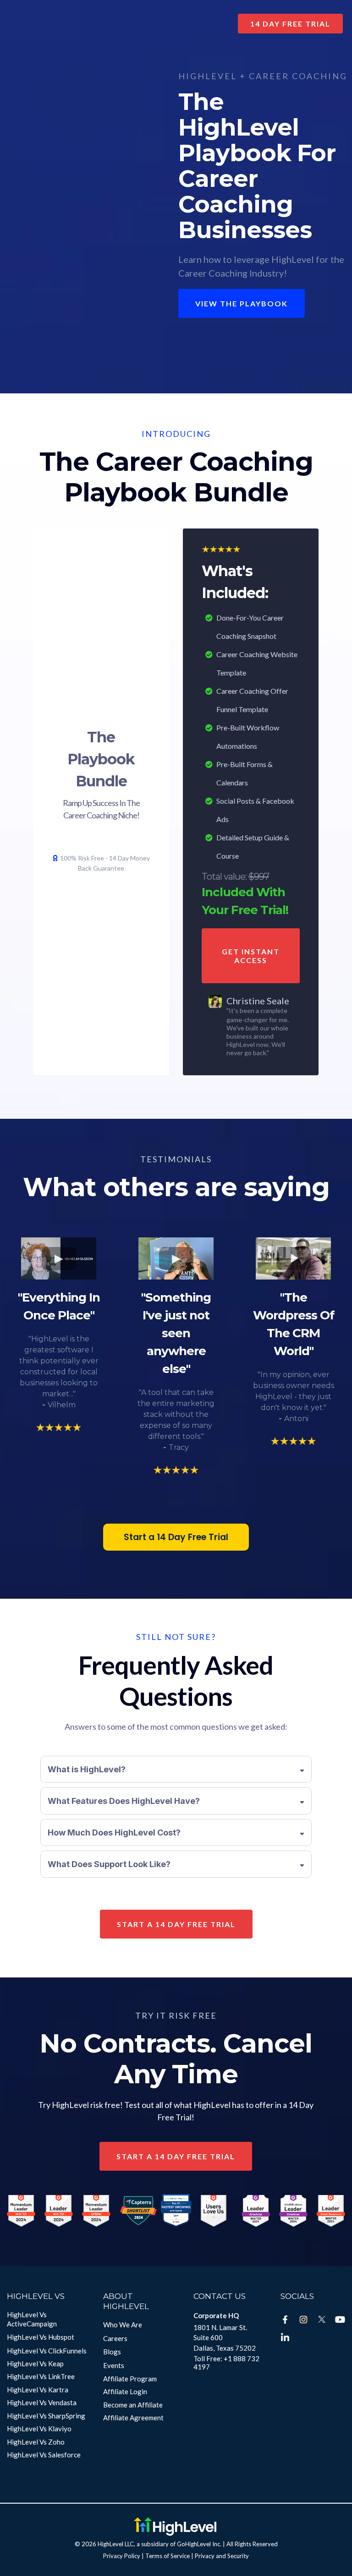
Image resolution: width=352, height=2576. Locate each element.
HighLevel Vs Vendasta (42, 2402)
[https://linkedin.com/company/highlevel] (285, 2338)
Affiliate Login (125, 2391)
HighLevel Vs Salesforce (44, 2455)
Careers (115, 2338)
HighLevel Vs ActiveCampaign (32, 2319)
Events (114, 2365)
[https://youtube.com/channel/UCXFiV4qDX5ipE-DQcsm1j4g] (340, 2320)
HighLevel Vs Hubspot (41, 2337)
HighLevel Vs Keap (35, 2364)
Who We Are (123, 2325)
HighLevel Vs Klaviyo (39, 2429)
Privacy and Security (222, 2556)
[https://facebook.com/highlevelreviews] (285, 2320)
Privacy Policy (122, 2556)
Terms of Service (168, 2556)
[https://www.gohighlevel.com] (175, 2527)
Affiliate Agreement (133, 2418)
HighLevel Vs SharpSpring (46, 2416)
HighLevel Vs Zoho (36, 2442)
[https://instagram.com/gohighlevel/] (303, 2320)
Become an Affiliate (133, 2405)
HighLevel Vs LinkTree (41, 2376)
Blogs (112, 2352)
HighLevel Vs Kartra (38, 2390)
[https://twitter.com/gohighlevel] (322, 2320)
